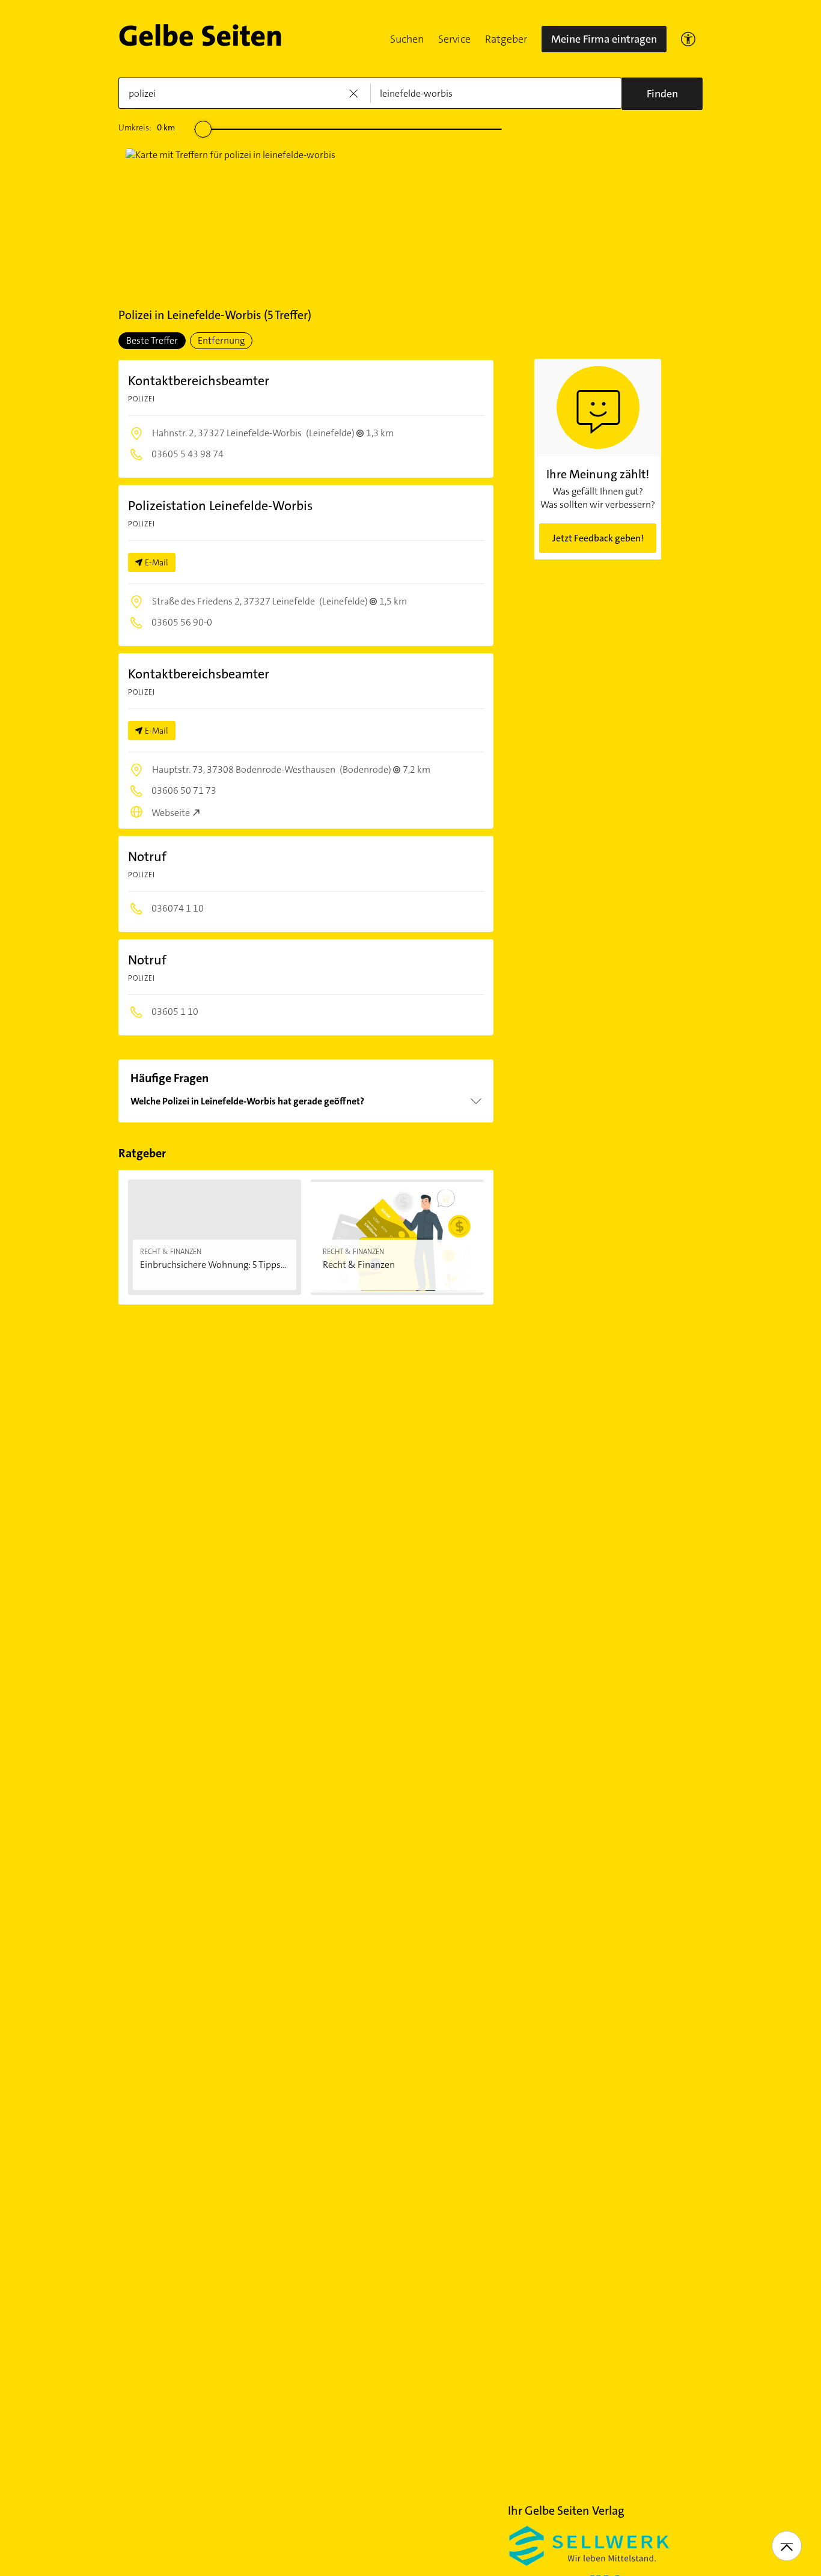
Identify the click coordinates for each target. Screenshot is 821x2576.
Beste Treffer (152, 340)
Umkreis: (147, 127)
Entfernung (221, 340)
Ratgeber (506, 39)
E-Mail (157, 562)
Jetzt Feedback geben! (598, 538)
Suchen (407, 39)
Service (454, 39)
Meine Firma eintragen (604, 39)
